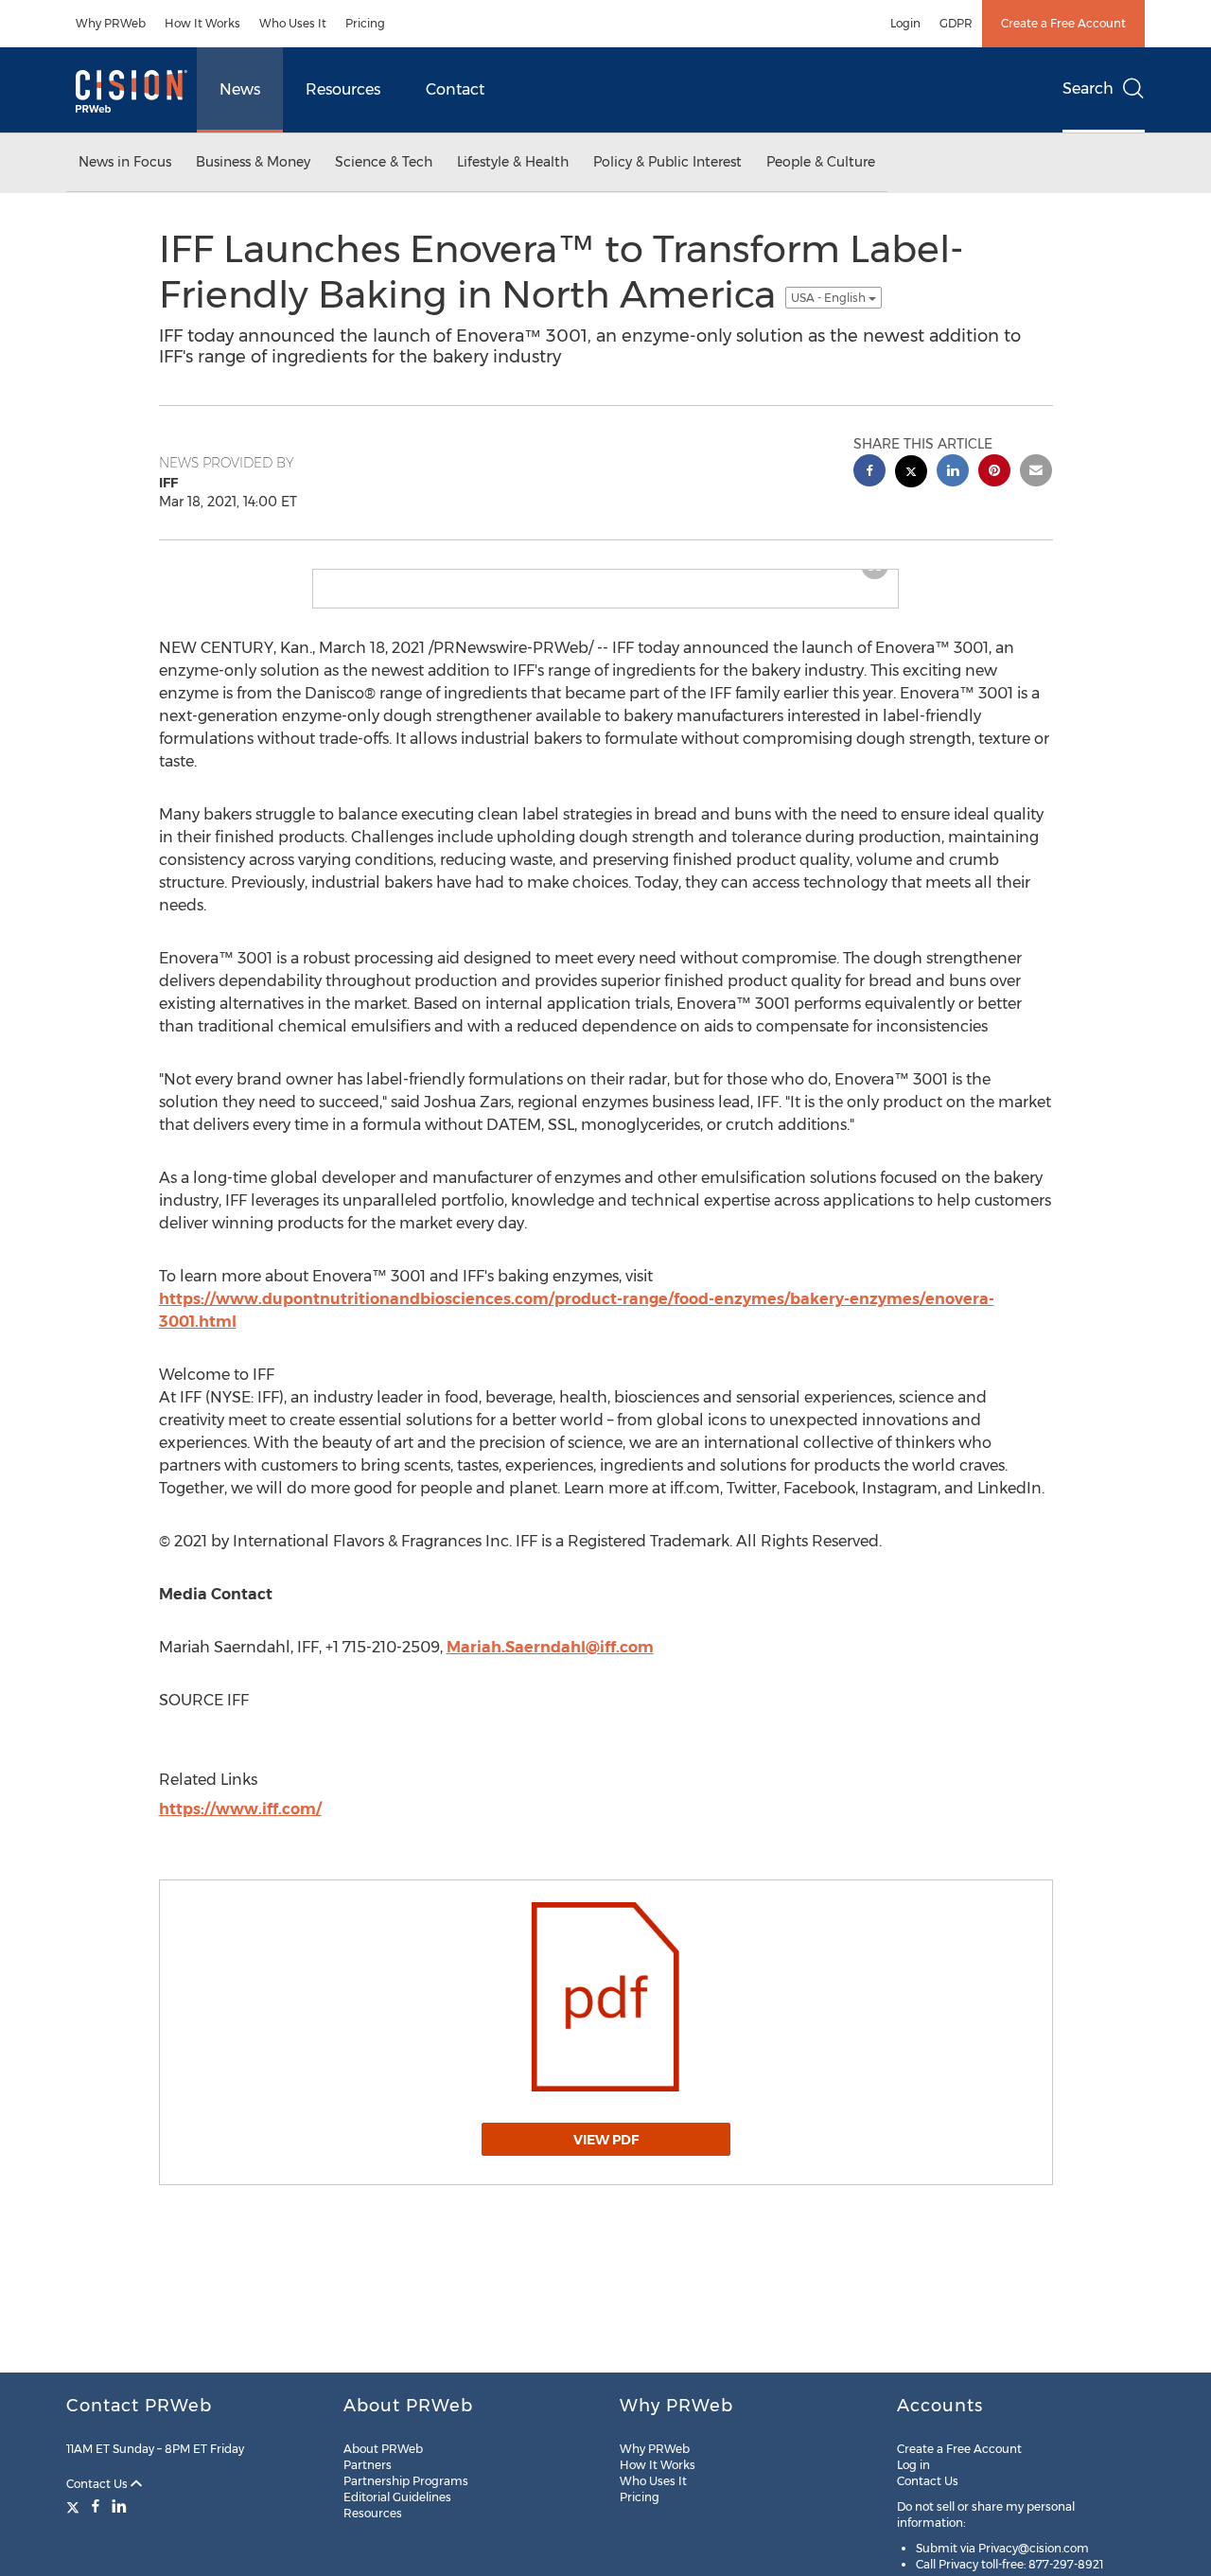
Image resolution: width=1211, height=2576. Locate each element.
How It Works (202, 23)
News (240, 89)
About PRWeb (383, 2449)
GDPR (956, 23)
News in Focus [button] (125, 162)
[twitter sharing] (911, 474)
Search (1088, 88)
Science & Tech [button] (384, 162)
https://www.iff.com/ (240, 1809)
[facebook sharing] (869, 473)
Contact (455, 89)
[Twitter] (75, 2506)
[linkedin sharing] (953, 473)
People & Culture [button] (821, 162)
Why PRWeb (111, 23)
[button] (606, 1997)
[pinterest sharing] (994, 473)
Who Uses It (293, 23)
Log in (913, 2465)
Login (905, 23)
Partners (368, 2465)
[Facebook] (96, 2506)
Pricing (365, 23)
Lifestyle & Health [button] (513, 162)
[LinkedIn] (119, 2506)
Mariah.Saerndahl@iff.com (550, 1647)
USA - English (830, 298)
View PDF (606, 2140)
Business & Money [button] (253, 162)
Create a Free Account (1063, 23)
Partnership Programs (406, 2481)
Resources (343, 89)
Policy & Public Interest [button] (667, 162)
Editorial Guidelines (397, 2497)
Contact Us (98, 2484)
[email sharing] (1036, 473)
